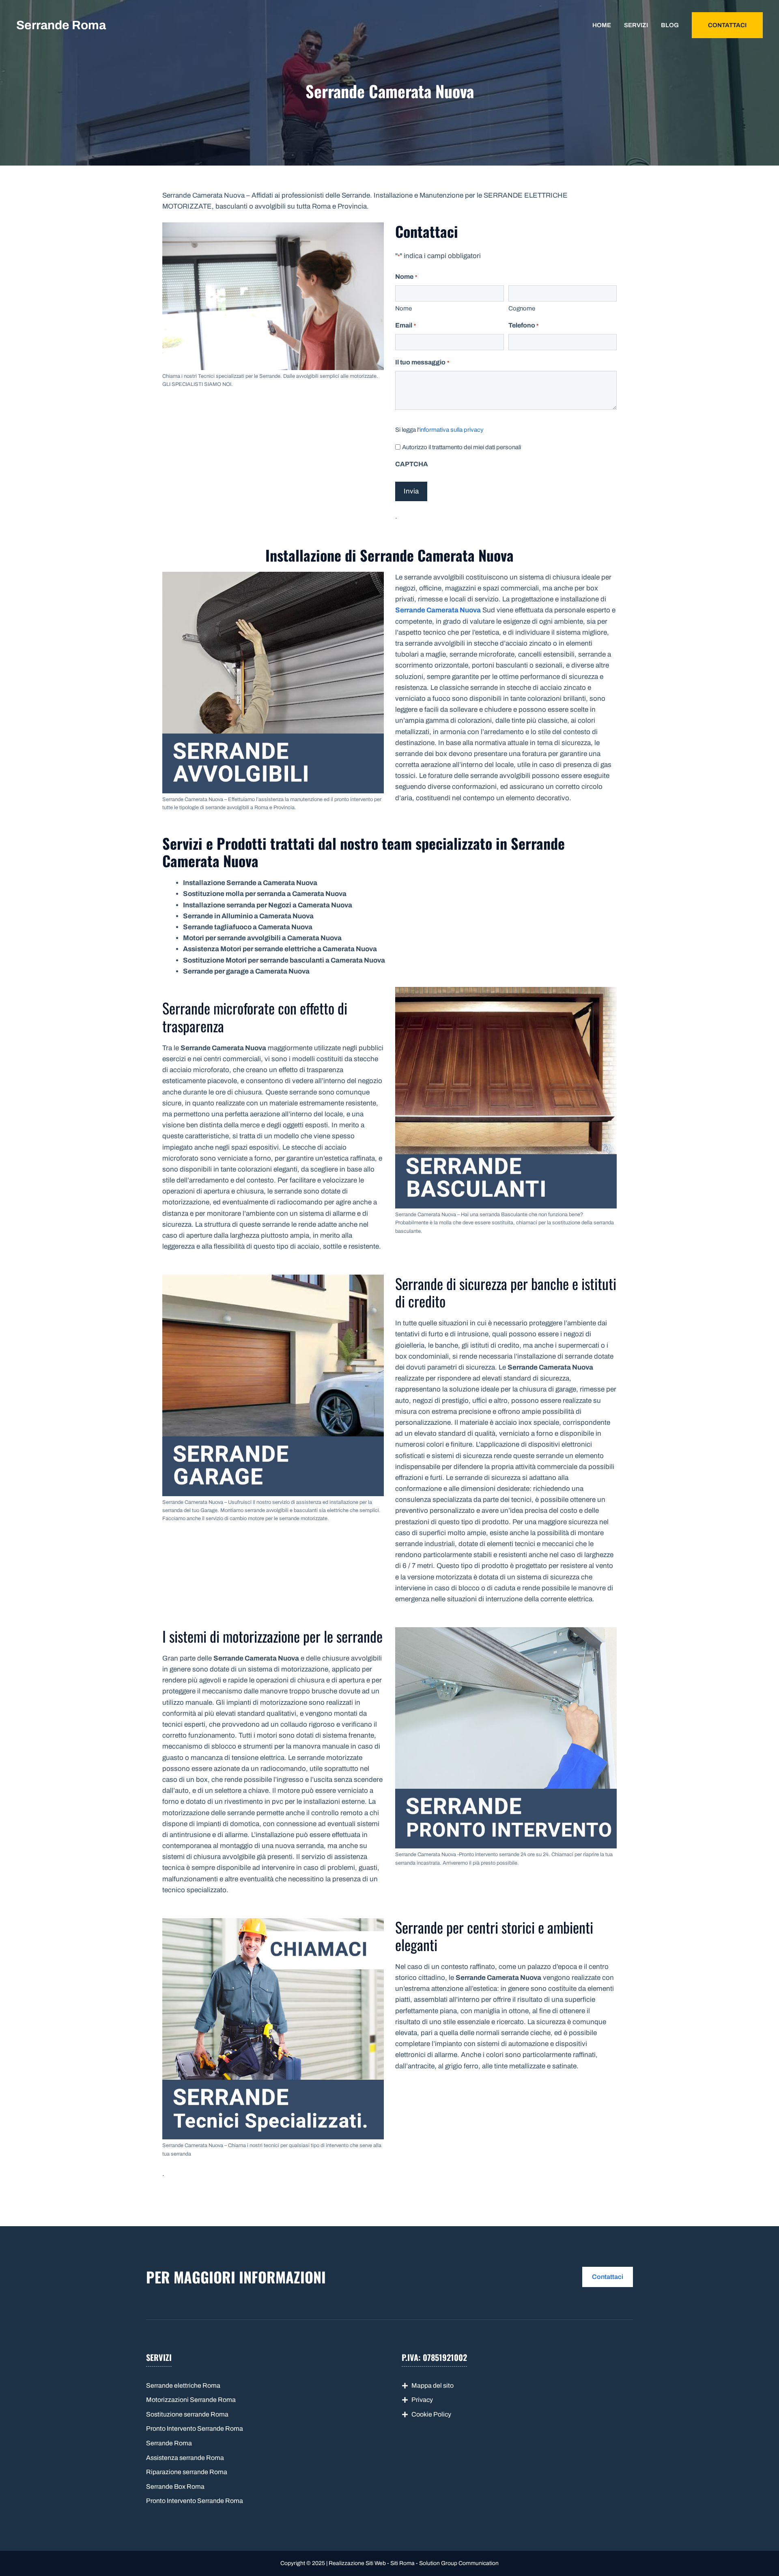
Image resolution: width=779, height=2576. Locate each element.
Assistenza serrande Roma (185, 2458)
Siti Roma (402, 2563)
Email (405, 325)
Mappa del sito (433, 2385)
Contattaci (608, 2277)
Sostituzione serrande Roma (187, 2414)
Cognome (522, 308)
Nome (403, 308)
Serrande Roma (61, 25)
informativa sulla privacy (452, 430)
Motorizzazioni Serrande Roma (191, 2400)
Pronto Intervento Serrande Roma (195, 2428)
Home (602, 25)
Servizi (636, 25)
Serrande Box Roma (175, 2487)
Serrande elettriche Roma (183, 2385)
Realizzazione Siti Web (357, 2563)
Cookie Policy (431, 2414)
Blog (670, 25)
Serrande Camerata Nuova (438, 610)
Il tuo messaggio (422, 362)
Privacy (422, 2400)
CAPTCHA (412, 464)
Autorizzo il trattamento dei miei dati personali (462, 447)
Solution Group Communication (459, 2563)
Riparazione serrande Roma (187, 2472)
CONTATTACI (727, 25)
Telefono (523, 325)
